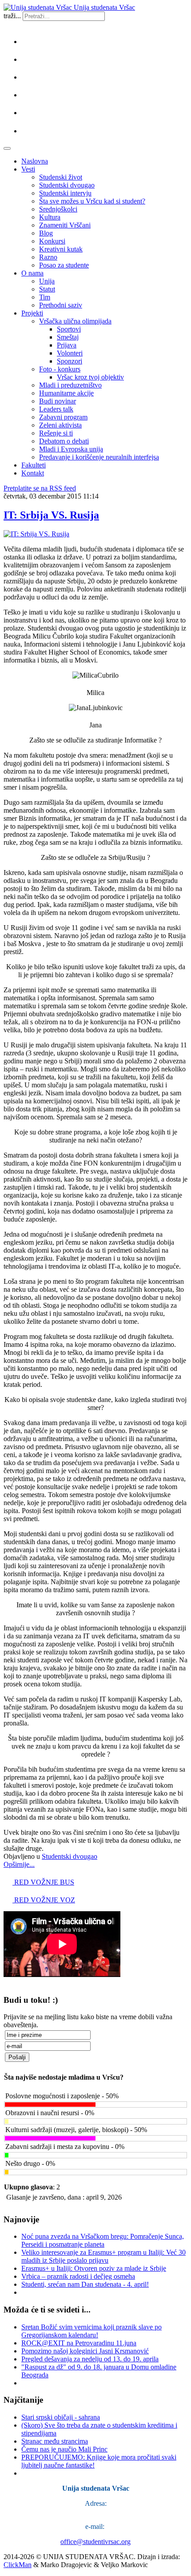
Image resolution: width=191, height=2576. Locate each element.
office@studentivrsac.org (95, 2542)
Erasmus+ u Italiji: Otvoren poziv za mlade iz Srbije (94, 2268)
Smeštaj (68, 337)
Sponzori (70, 361)
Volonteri (70, 353)
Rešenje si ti (56, 433)
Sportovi (69, 329)
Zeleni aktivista (60, 425)
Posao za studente (64, 265)
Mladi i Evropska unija (71, 449)
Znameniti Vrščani (65, 225)
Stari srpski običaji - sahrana (61, 2417)
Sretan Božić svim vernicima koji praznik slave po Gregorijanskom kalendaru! (92, 2331)
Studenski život (61, 177)
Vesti (28, 169)
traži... (12, 16)
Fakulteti (34, 465)
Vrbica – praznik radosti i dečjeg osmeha (78, 2276)
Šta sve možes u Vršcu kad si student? (92, 201)
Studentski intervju (65, 193)
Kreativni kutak (61, 249)
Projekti (32, 313)
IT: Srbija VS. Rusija (51, 515)
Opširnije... (19, 1864)
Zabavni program (63, 417)
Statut (47, 289)
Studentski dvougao (67, 185)
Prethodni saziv (61, 305)
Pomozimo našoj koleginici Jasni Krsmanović (85, 2351)
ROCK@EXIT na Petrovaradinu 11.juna (79, 2343)
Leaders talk (56, 409)
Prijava (67, 345)
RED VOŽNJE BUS (43, 1882)
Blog (46, 233)
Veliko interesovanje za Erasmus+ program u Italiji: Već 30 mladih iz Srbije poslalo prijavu (103, 2256)
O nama (32, 273)
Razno (48, 257)
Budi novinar (58, 401)
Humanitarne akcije (66, 393)
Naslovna (35, 161)
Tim (45, 297)
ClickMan (18, 2565)
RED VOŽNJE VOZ (44, 1900)
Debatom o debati (64, 441)
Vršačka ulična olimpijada (75, 321)
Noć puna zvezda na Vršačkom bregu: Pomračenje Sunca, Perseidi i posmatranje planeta (103, 2240)
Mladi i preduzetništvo (70, 385)
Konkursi (52, 241)
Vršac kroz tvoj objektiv (90, 377)
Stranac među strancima (55, 2441)
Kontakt (33, 473)
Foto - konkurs (60, 369)
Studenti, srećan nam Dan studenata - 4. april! (85, 2284)
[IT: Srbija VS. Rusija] (36, 534)
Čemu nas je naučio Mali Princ (64, 2449)
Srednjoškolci (58, 209)
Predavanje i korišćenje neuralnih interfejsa (99, 457)
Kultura (50, 217)
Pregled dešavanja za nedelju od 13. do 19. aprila (90, 2359)
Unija (47, 281)
